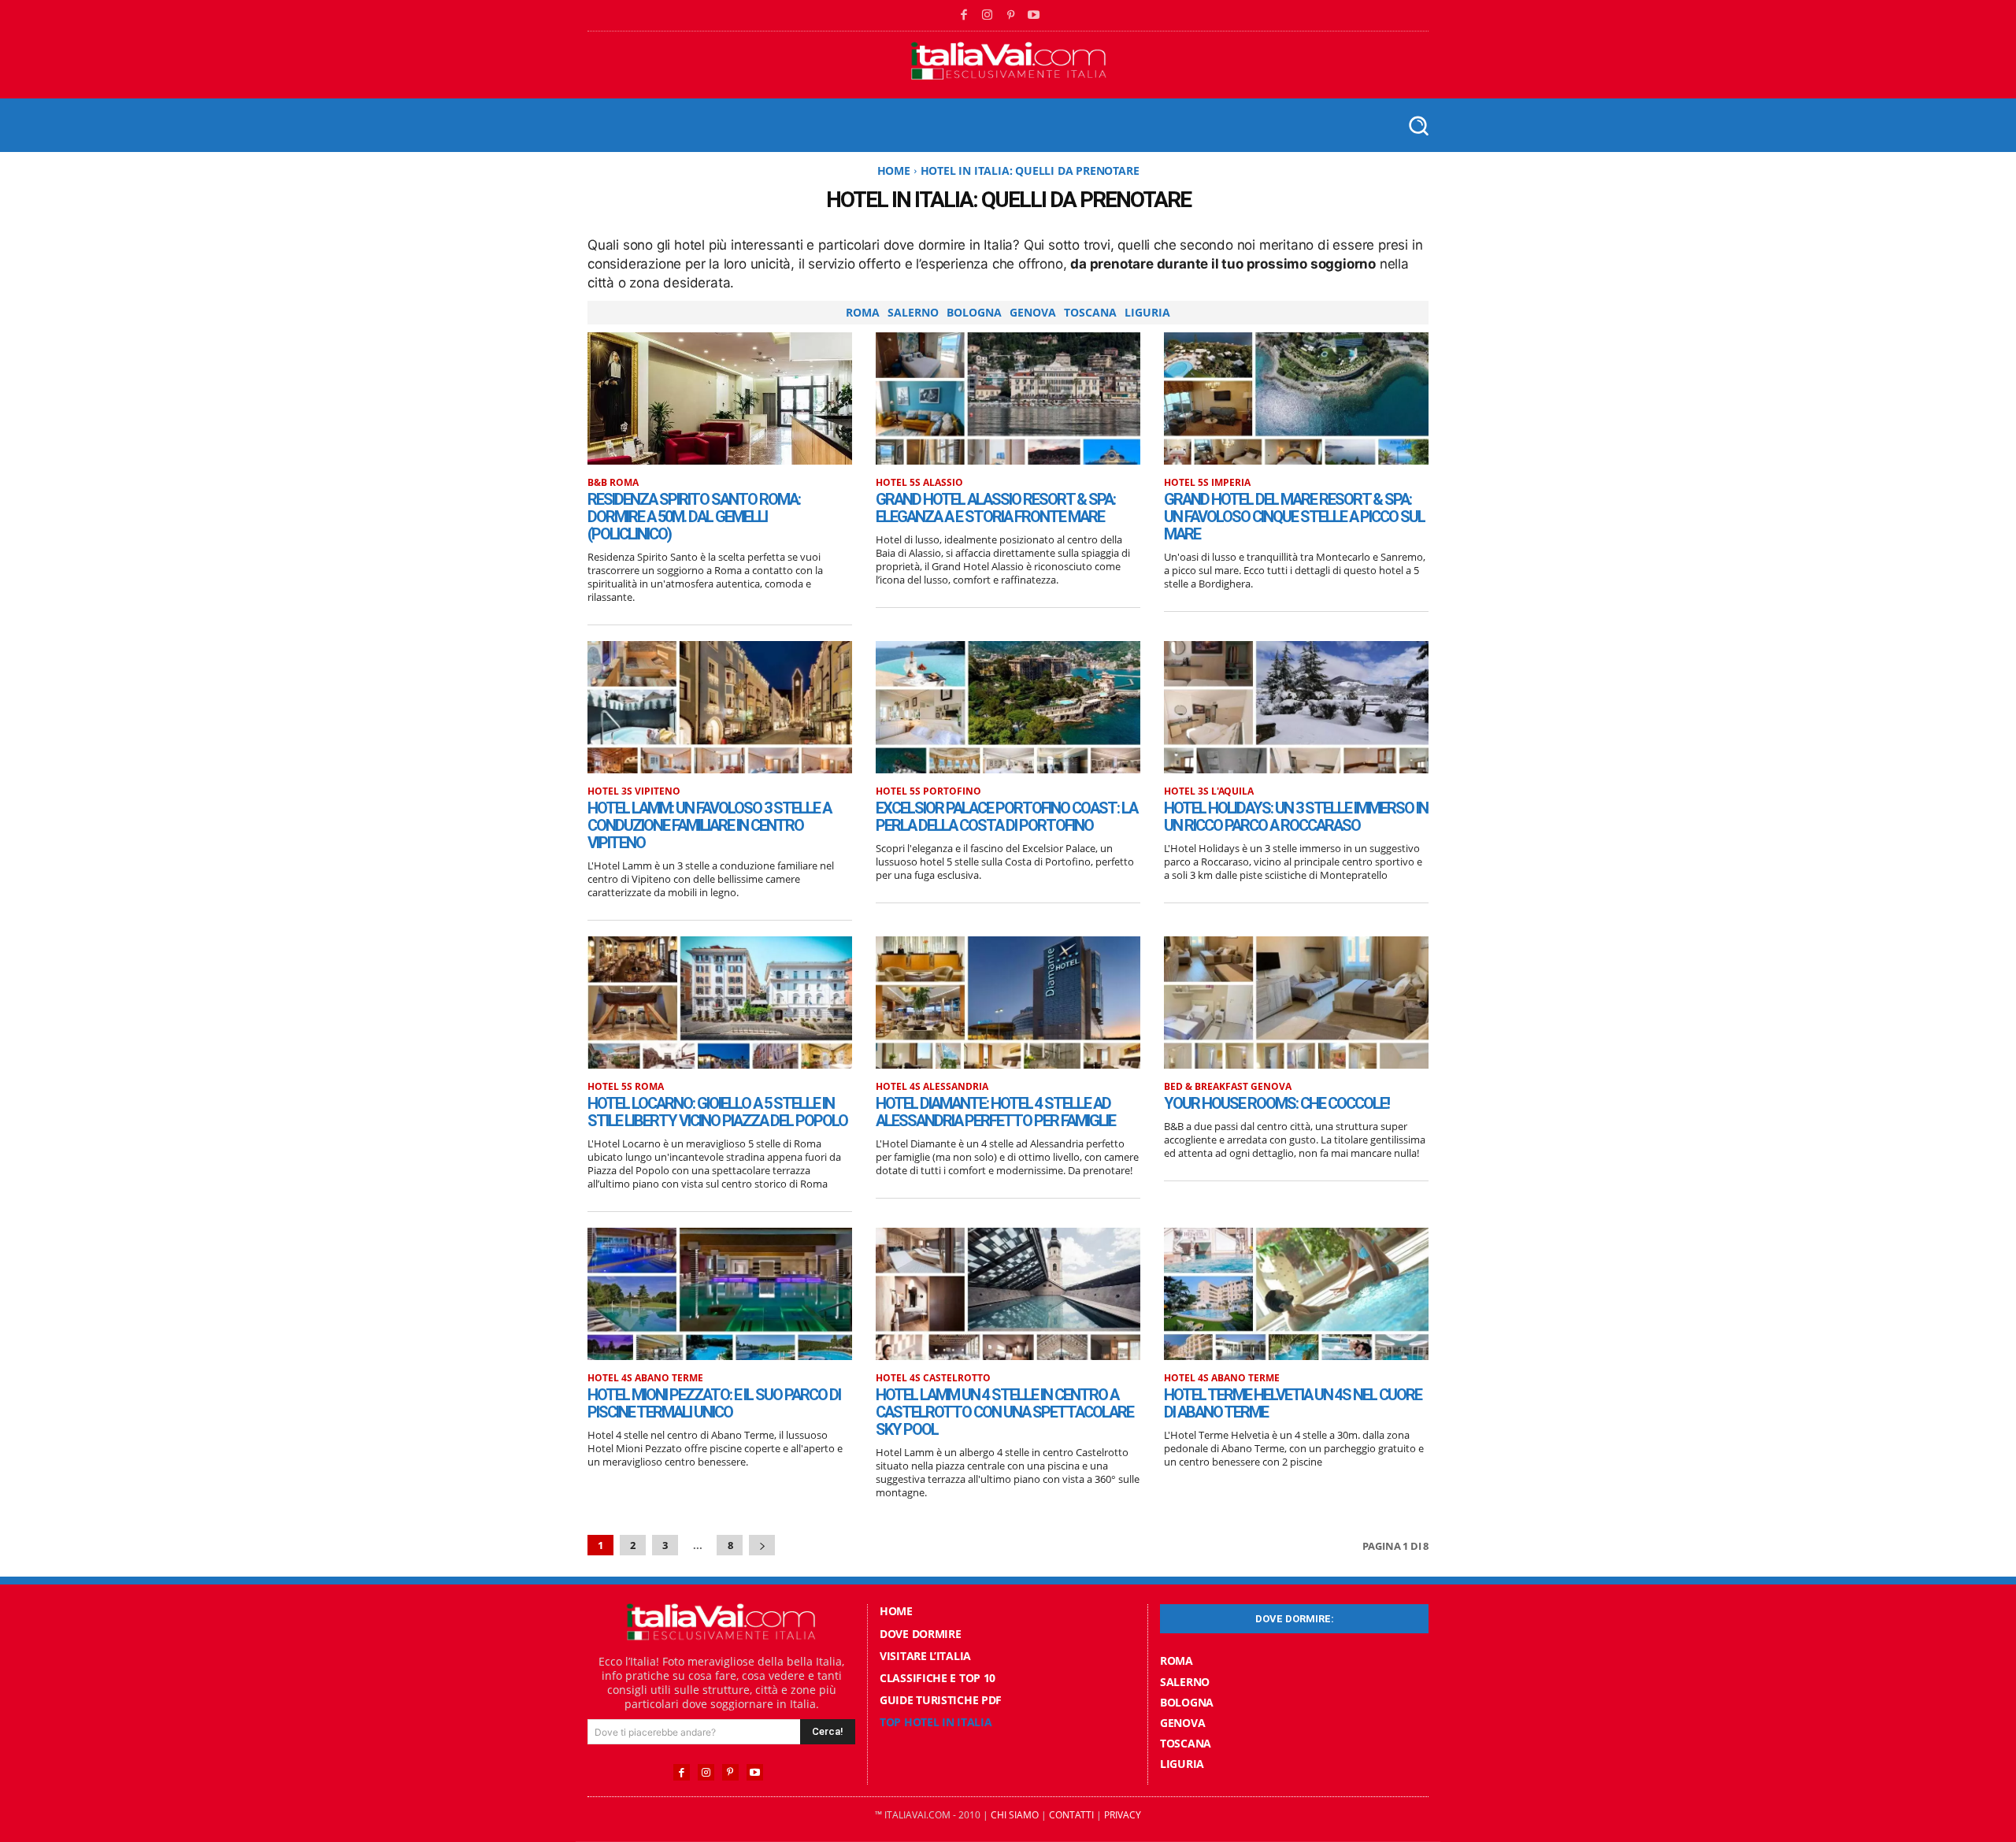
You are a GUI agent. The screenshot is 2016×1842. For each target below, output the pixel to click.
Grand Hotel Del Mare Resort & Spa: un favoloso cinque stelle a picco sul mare (1294, 517)
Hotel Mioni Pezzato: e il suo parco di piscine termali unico (714, 1403)
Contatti (1071, 1815)
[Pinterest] (1011, 16)
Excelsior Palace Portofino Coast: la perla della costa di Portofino (1006, 817)
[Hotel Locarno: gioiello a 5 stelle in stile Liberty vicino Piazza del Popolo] (720, 1003)
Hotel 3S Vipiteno (634, 791)
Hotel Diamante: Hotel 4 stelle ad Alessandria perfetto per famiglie (995, 1112)
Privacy (1123, 1815)
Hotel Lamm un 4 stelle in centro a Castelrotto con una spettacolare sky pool (1004, 1412)
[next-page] (762, 1546)
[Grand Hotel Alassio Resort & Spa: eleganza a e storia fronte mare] (1008, 398)
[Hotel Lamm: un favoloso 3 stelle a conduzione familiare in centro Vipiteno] (720, 707)
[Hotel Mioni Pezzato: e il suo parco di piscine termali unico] (720, 1294)
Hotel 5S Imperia (1207, 483)
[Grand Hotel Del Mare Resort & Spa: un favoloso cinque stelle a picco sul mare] (1296, 398)
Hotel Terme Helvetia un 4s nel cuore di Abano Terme (1293, 1403)
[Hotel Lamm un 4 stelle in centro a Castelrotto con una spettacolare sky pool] (1008, 1294)
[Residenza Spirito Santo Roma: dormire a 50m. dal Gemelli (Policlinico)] (720, 398)
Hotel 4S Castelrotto (933, 1378)
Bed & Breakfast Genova (1228, 1087)
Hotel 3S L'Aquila (1209, 791)
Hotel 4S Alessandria (932, 1087)
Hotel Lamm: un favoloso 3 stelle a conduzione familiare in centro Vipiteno (709, 825)
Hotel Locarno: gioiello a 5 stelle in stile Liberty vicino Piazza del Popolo (717, 1112)
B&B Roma (613, 483)
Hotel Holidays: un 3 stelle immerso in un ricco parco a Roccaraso (1296, 817)
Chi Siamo (1015, 1815)
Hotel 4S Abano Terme (645, 1378)
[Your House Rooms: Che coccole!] (1296, 1003)
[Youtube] (1034, 16)
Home (894, 170)
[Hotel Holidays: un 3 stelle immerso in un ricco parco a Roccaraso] (1296, 707)
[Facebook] (965, 16)
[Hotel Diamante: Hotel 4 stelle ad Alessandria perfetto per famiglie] (1008, 1003)
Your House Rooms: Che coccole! (1277, 1103)
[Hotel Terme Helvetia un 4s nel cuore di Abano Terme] (1296, 1294)
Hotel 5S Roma (626, 1087)
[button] (1418, 125)
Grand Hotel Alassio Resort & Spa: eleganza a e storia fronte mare (995, 508)
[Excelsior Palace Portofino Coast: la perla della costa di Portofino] (1008, 707)
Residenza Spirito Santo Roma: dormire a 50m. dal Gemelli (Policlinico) (694, 517)
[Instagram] (988, 16)
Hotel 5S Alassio (919, 483)
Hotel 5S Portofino (928, 791)
